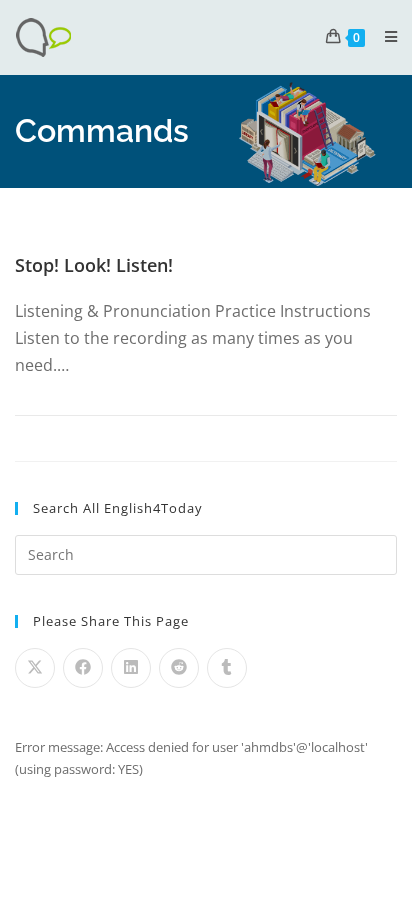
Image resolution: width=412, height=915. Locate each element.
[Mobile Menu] (383, 36)
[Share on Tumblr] (227, 668)
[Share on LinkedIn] (131, 668)
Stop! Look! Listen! (94, 265)
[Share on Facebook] (83, 668)
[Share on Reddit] (179, 668)
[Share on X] (35, 668)
